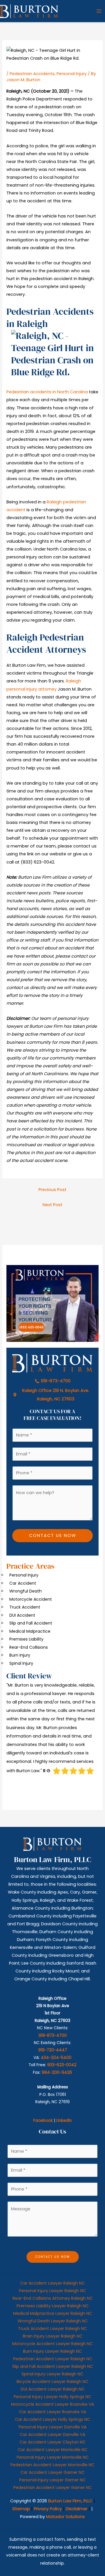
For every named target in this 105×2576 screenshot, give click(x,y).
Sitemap (21, 2509)
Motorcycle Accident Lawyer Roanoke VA (52, 2404)
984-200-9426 (57, 2072)
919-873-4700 (53, 2035)
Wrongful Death (26, 1591)
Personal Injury (72, 74)
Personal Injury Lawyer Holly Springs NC (52, 2397)
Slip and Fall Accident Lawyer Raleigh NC (53, 2366)
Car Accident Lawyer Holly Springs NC (52, 2419)
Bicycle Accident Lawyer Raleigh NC (52, 2382)
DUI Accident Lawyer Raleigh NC (53, 2389)
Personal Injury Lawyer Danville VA (52, 2427)
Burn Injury (20, 1655)
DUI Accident (22, 1615)
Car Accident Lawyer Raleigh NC (52, 2283)
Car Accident (23, 1583)
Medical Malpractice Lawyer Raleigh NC (53, 2313)
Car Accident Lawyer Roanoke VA (52, 2412)
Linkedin (64, 2121)
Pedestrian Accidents (32, 74)
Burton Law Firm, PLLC (70, 2501)
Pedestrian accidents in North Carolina (47, 392)
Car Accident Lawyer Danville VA (52, 2435)
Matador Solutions (65, 2517)
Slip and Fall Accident (31, 1623)
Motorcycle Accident (31, 1599)
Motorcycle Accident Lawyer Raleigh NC (52, 2344)
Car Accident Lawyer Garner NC (52, 2472)
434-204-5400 (56, 2058)
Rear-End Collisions (29, 1647)
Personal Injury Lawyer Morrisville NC (53, 2457)
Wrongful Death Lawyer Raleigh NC (53, 2321)
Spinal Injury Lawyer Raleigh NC (52, 2374)
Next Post (52, 1205)
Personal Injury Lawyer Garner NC (52, 2480)
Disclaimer (77, 2509)
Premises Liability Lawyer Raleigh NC (53, 2306)
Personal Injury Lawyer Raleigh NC (52, 2291)
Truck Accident (25, 1607)
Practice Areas (30, 1566)
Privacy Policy (48, 2509)
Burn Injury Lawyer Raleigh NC (52, 2351)
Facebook (43, 2121)
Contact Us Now (53, 1535)
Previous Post (52, 1190)
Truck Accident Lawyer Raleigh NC (52, 2329)
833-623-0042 (62, 2065)
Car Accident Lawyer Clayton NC (53, 2442)
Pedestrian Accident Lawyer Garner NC (53, 2487)
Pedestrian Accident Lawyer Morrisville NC (52, 2465)
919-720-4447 (53, 2050)
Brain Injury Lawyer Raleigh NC (53, 2336)
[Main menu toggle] (99, 11)
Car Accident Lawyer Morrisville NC (53, 2450)
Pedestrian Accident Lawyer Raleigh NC (53, 2359)
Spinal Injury (21, 1663)
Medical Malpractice (30, 1631)
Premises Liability (26, 1639)
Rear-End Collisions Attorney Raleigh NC (53, 2298)
